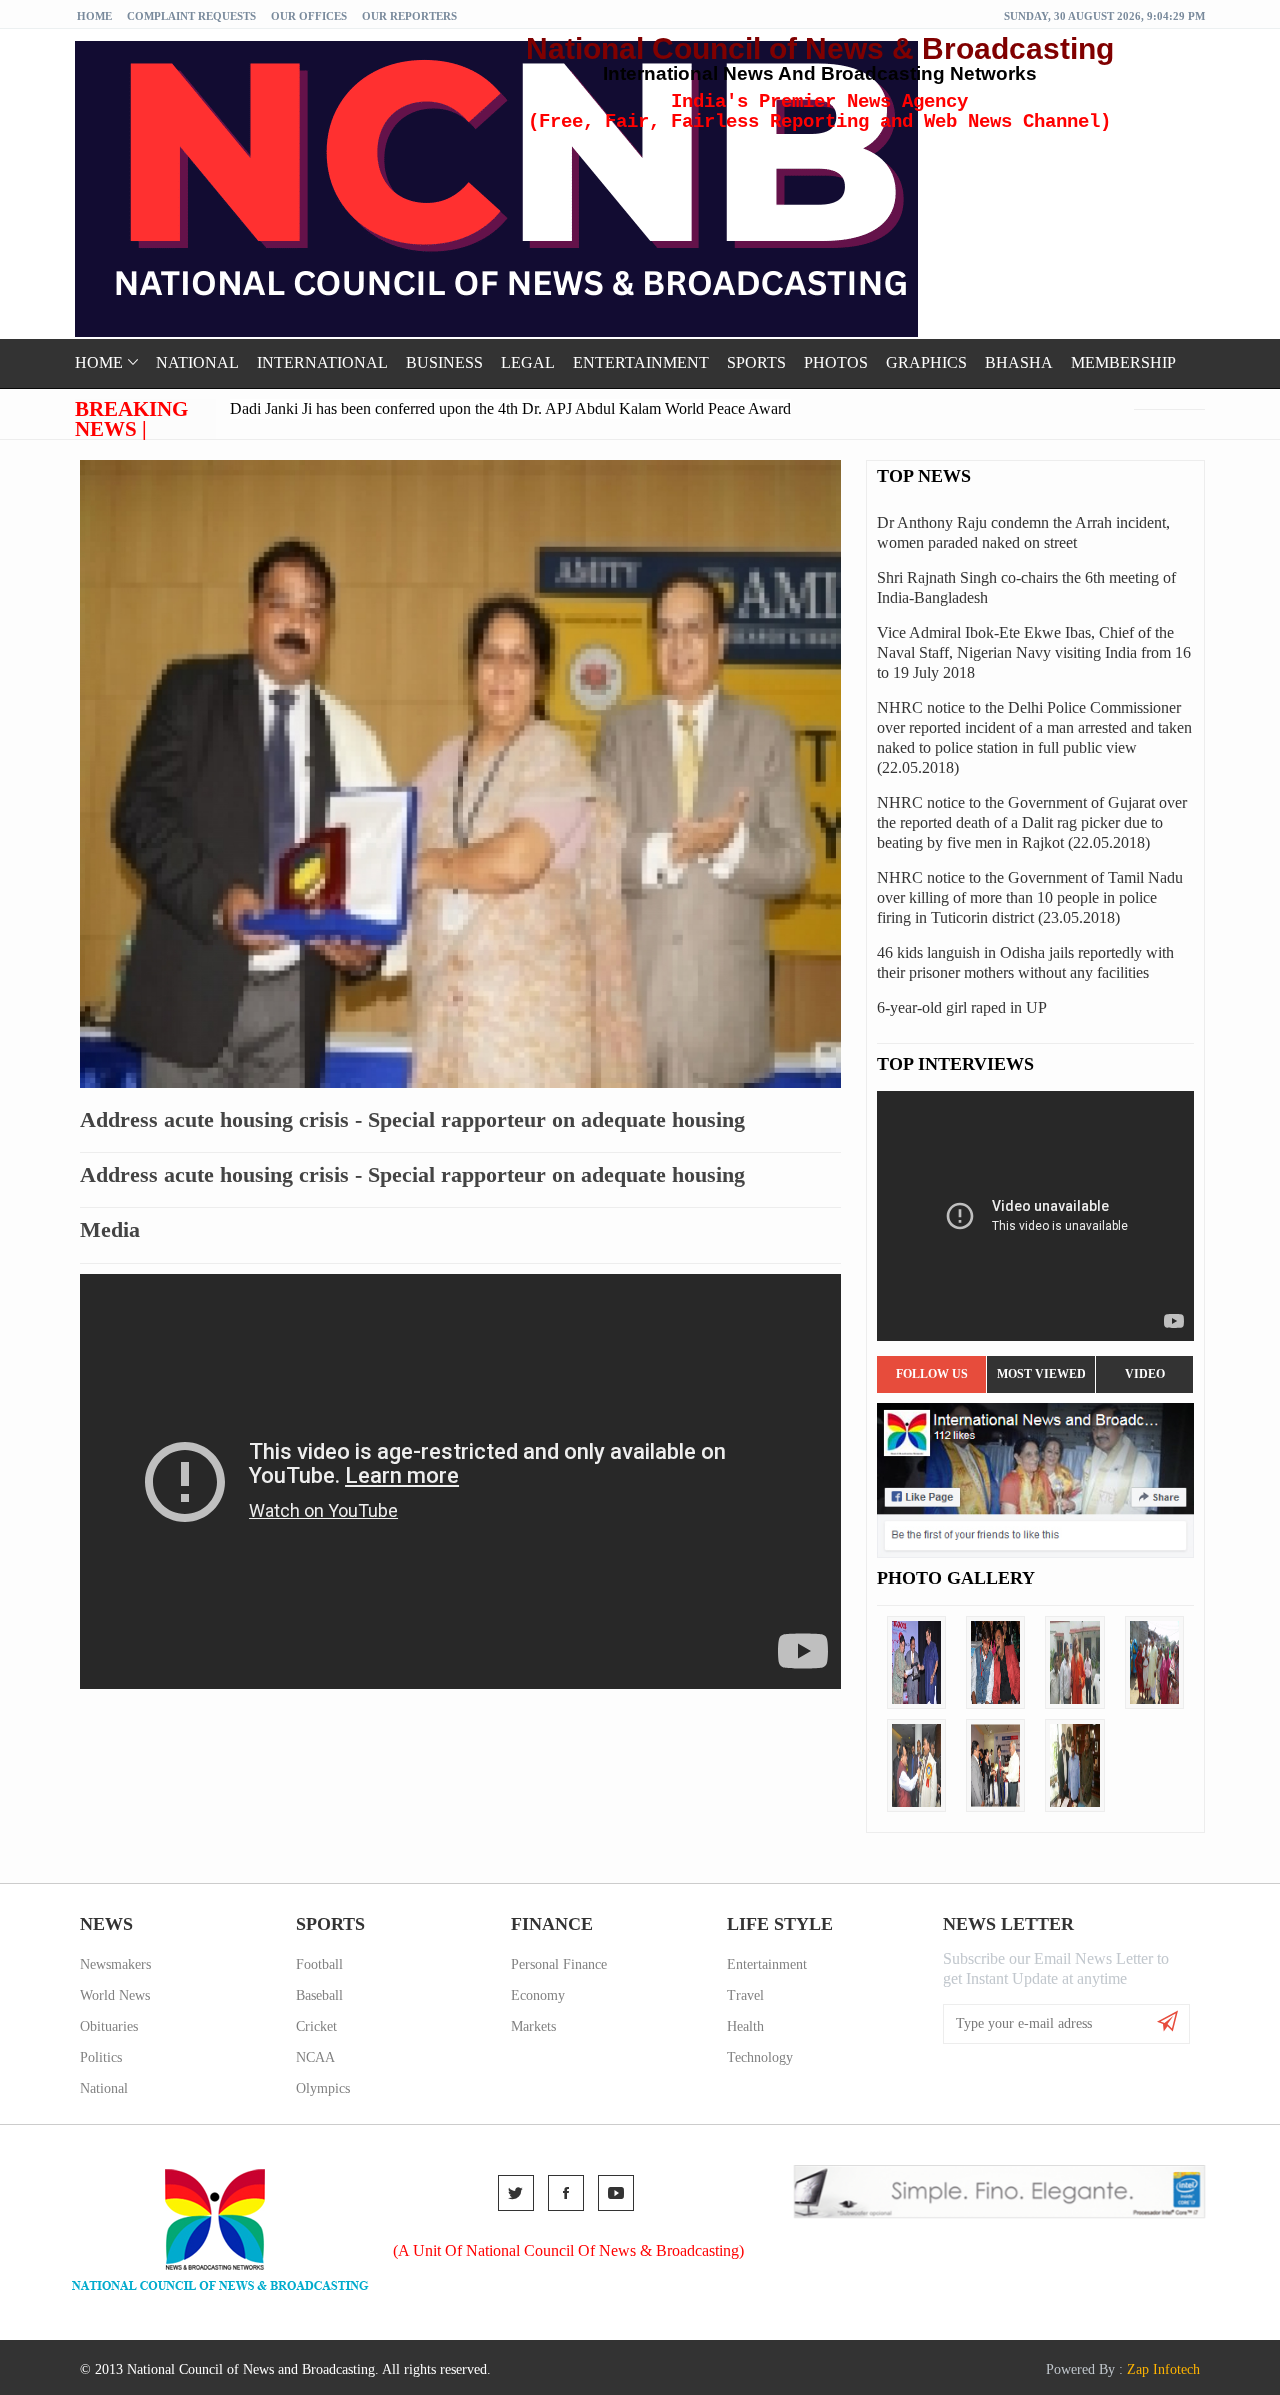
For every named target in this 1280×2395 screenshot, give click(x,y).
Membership (1123, 362)
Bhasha (1019, 362)
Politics (101, 2057)
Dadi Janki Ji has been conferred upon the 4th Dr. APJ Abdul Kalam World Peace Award (510, 408)
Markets (533, 2026)
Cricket (316, 2026)
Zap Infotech (1163, 2369)
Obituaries (109, 2026)
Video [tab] (1145, 1374)
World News (115, 1995)
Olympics (323, 2088)
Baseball (319, 1995)
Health (745, 2026)
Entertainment (641, 362)
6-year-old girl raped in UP (962, 1007)
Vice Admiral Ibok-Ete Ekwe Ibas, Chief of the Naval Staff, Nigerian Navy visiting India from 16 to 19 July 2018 (1034, 652)
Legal (528, 362)
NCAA (315, 2057)
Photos (836, 362)
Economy (538, 1995)
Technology (760, 2057)
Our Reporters (409, 16)
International (322, 362)
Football (319, 1964)
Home (94, 16)
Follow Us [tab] (932, 1374)
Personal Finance (559, 1964)
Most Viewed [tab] (1041, 1374)
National (197, 362)
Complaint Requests (191, 16)
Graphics (926, 362)
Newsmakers (115, 1964)
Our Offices (309, 16)
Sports (756, 362)
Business (444, 362)
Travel (745, 1995)
